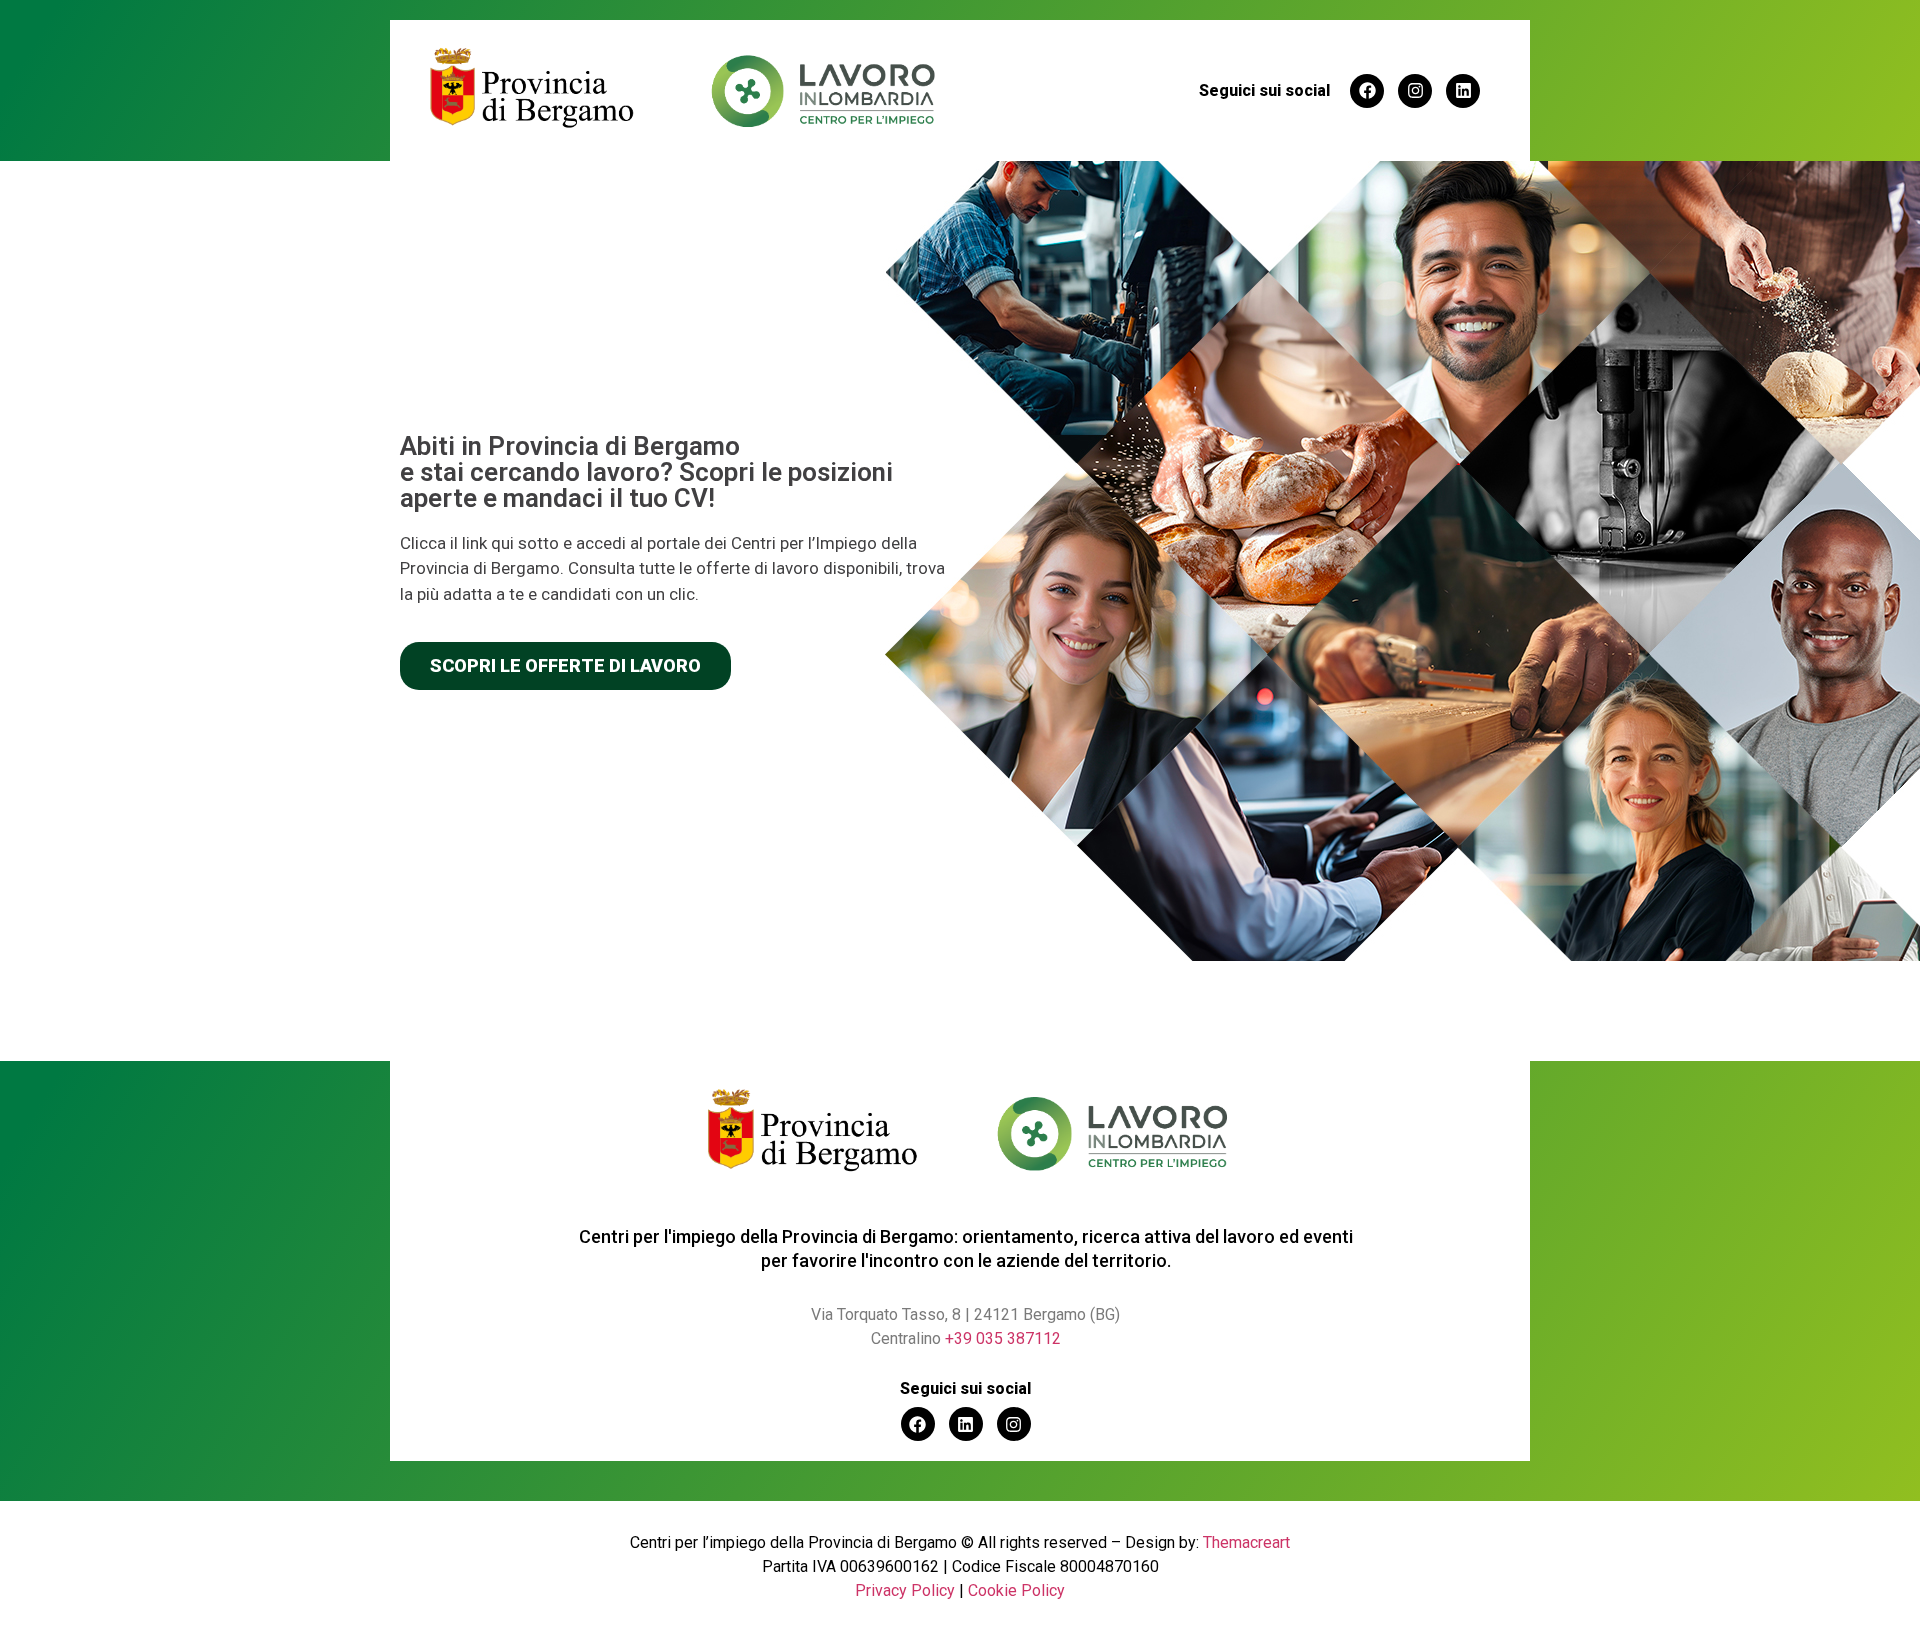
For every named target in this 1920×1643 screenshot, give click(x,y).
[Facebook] (1367, 91)
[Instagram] (1415, 91)
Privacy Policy (905, 1590)
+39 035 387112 (1003, 1338)
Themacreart (1246, 1542)
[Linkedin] (1463, 91)
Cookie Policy (1016, 1590)
